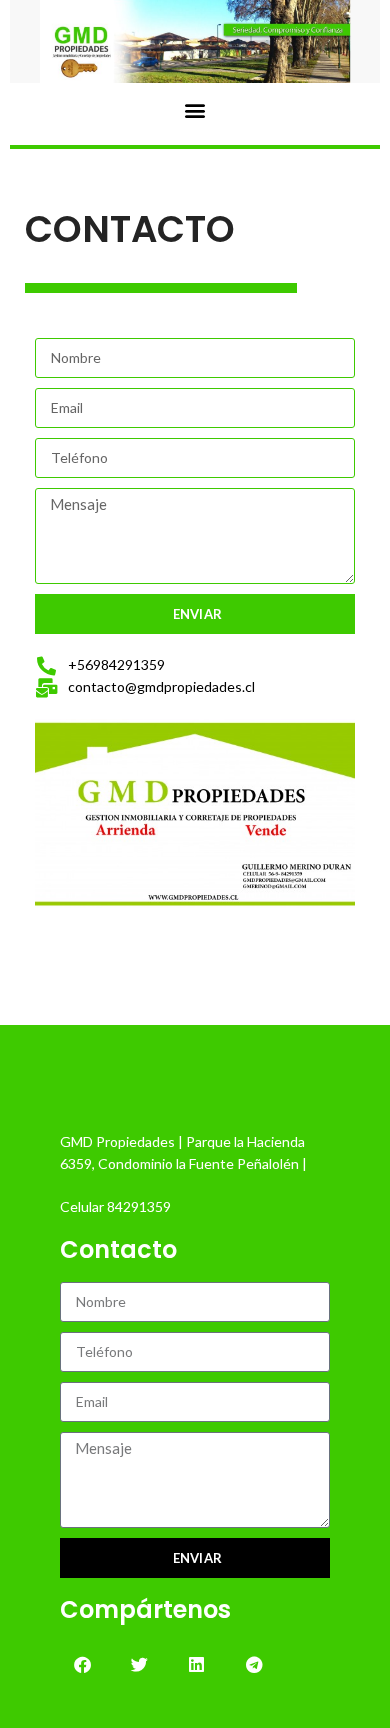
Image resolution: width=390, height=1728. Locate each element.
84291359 (139, 1206)
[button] (195, 109)
